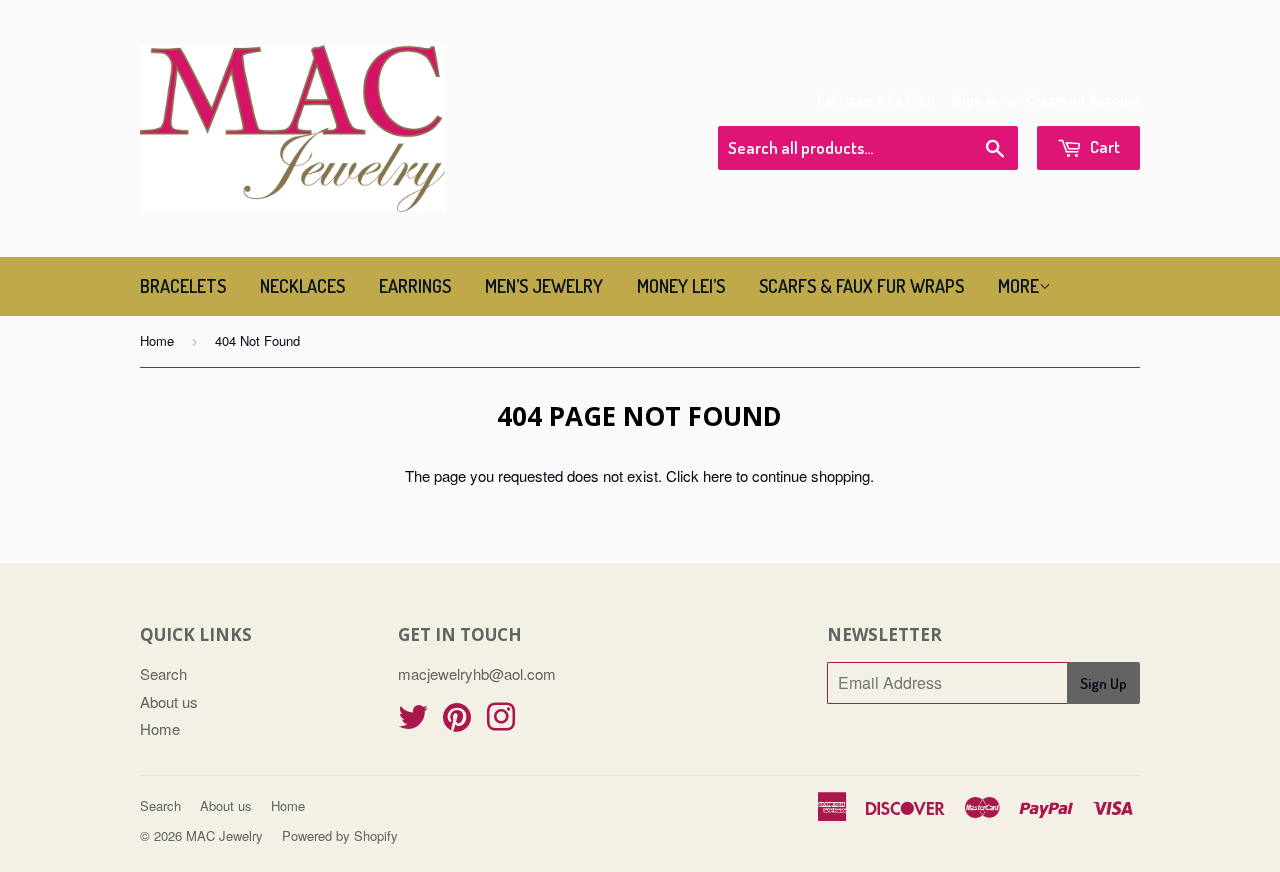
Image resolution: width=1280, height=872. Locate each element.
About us (169, 701)
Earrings (415, 286)
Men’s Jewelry (544, 286)
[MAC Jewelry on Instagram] (501, 722)
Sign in (975, 100)
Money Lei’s (681, 286)
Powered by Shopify (340, 835)
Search (163, 673)
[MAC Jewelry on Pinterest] (457, 722)
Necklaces (302, 286)
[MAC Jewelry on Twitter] (413, 722)
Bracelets (183, 286)
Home (157, 340)
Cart (1103, 146)
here (717, 475)
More (1018, 286)
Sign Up (1103, 683)
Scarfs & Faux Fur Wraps (861, 286)
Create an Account (1083, 100)
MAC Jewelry (224, 835)
